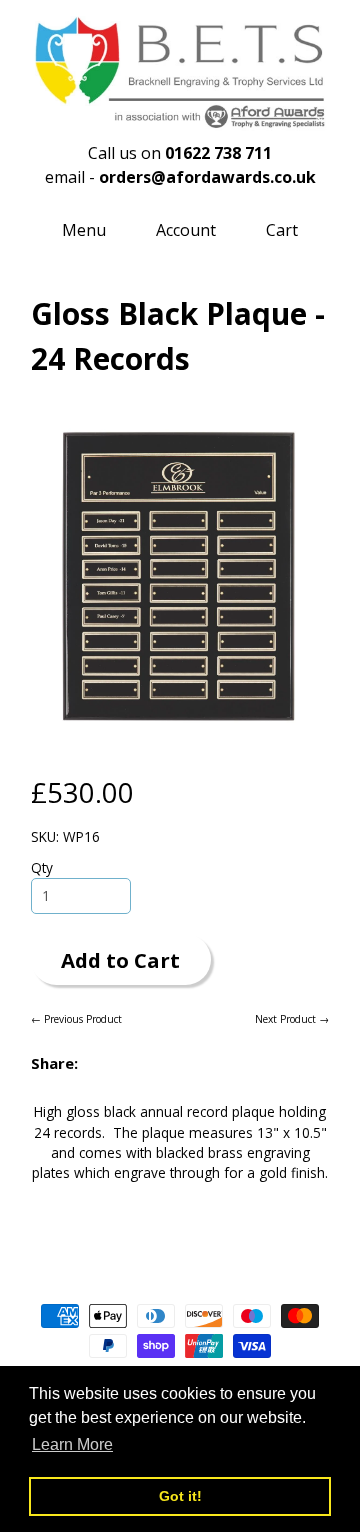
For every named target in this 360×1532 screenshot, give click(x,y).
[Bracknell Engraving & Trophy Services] (180, 119)
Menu (84, 230)
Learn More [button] (72, 1444)
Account (186, 230)
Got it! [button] (180, 1496)
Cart (282, 230)
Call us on (180, 153)
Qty (42, 867)
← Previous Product (76, 1019)
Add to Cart (120, 960)
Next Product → (292, 1019)
